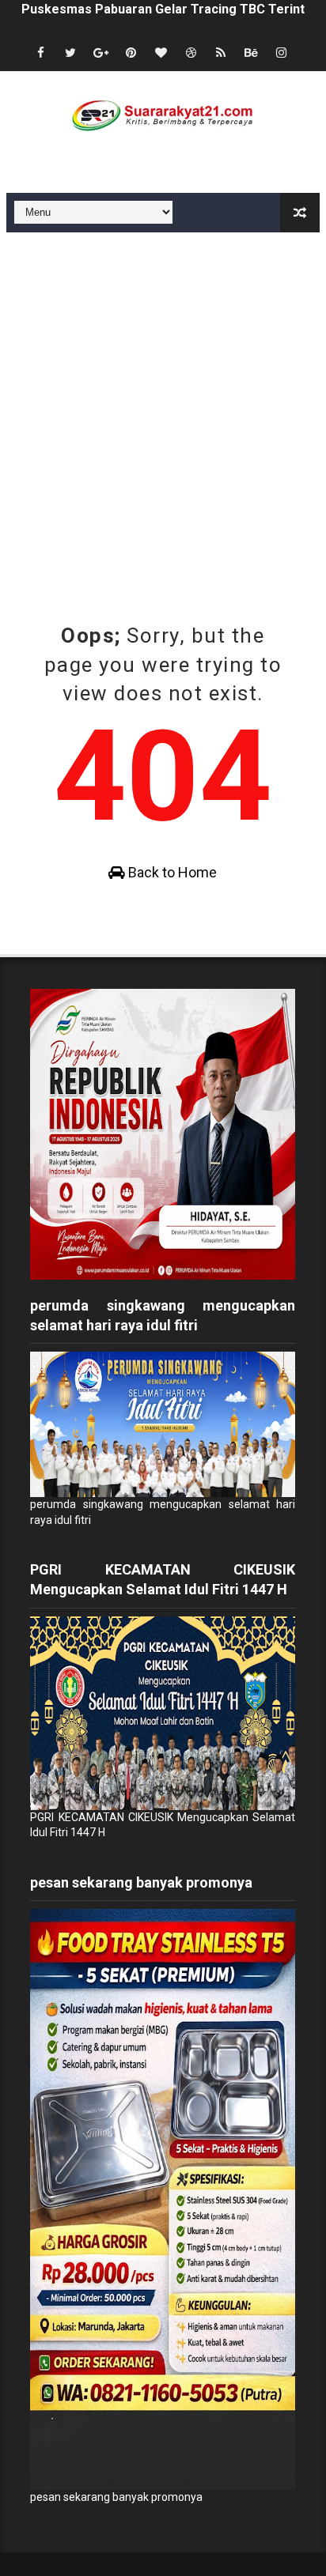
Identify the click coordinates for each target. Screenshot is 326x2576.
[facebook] (40, 53)
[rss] (221, 53)
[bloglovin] (161, 53)
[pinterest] (131, 53)
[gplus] (100, 53)
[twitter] (70, 53)
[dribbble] (191, 53)
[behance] (251, 53)
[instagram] (281, 53)
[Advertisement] (163, 403)
